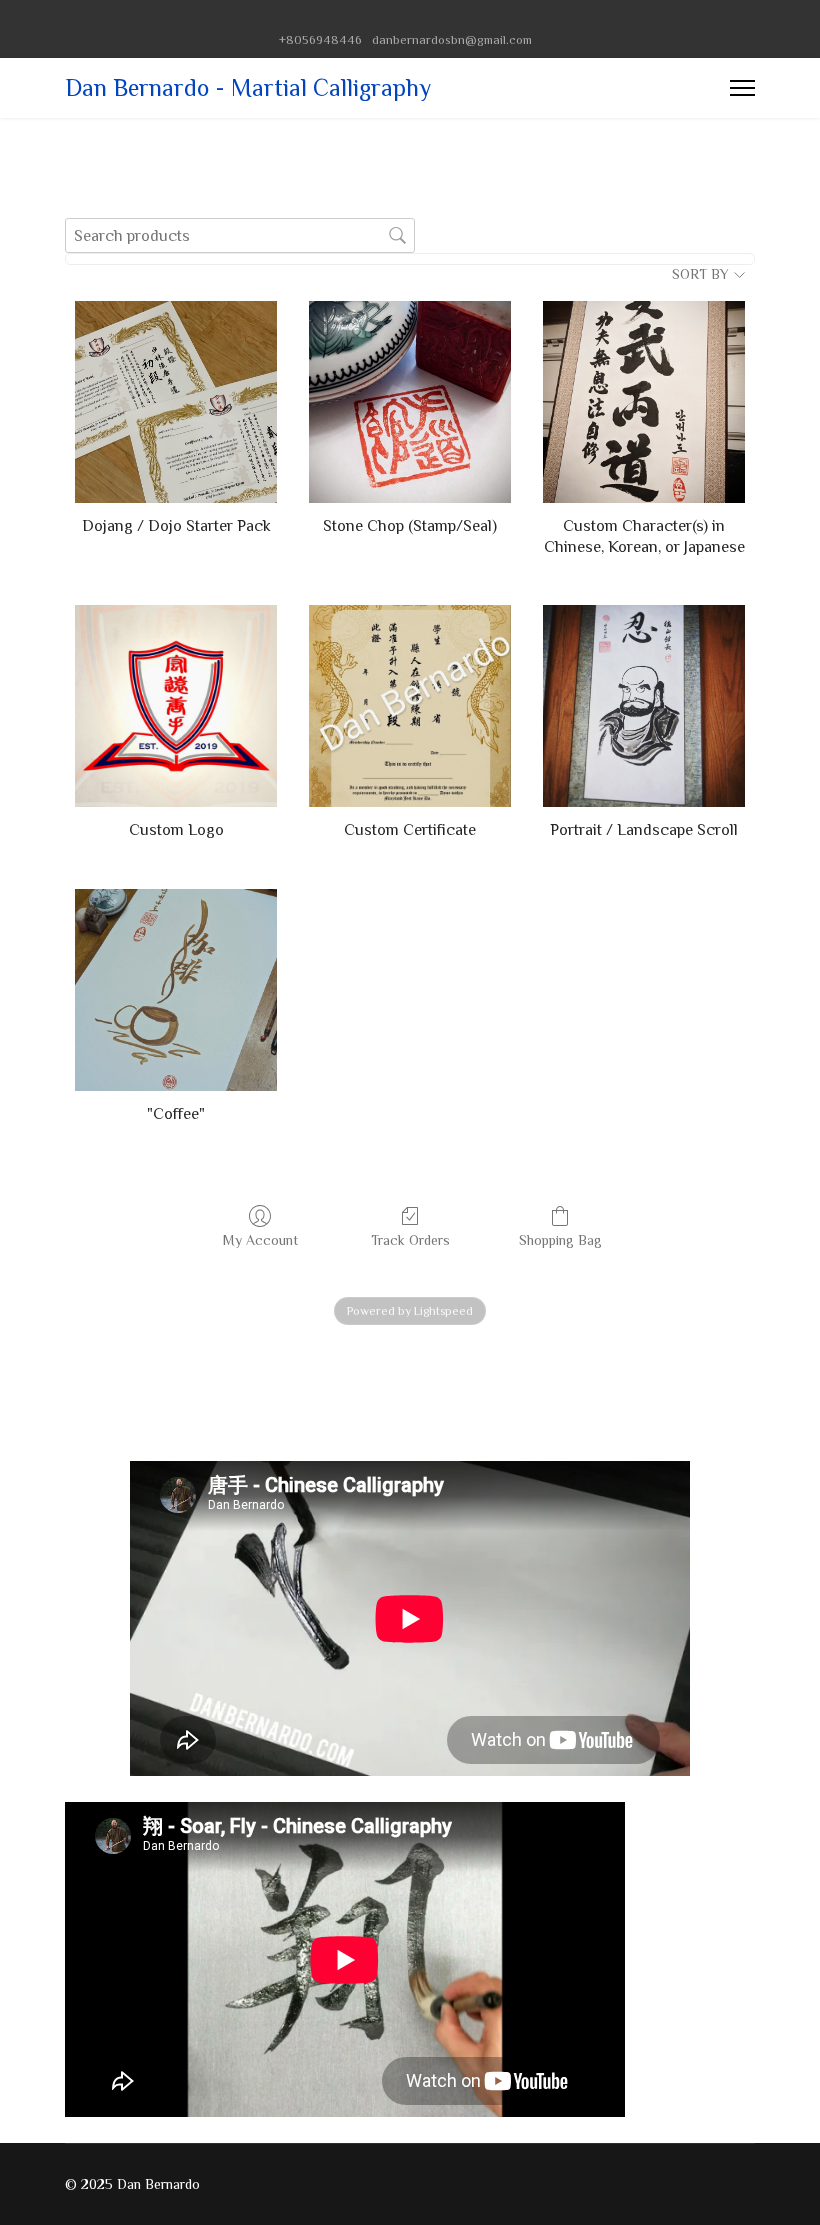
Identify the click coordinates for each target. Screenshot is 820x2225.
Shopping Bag (560, 1240)
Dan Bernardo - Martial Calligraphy (248, 88)
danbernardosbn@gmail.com (452, 40)
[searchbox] (240, 235)
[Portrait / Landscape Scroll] (644, 706)
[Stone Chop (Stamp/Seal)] (410, 402)
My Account (260, 1240)
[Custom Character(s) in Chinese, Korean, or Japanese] (644, 402)
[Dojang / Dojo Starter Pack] (176, 402)
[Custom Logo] (176, 706)
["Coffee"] (176, 990)
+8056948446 (320, 40)
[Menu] (742, 88)
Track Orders (410, 1240)
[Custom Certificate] (410, 706)
